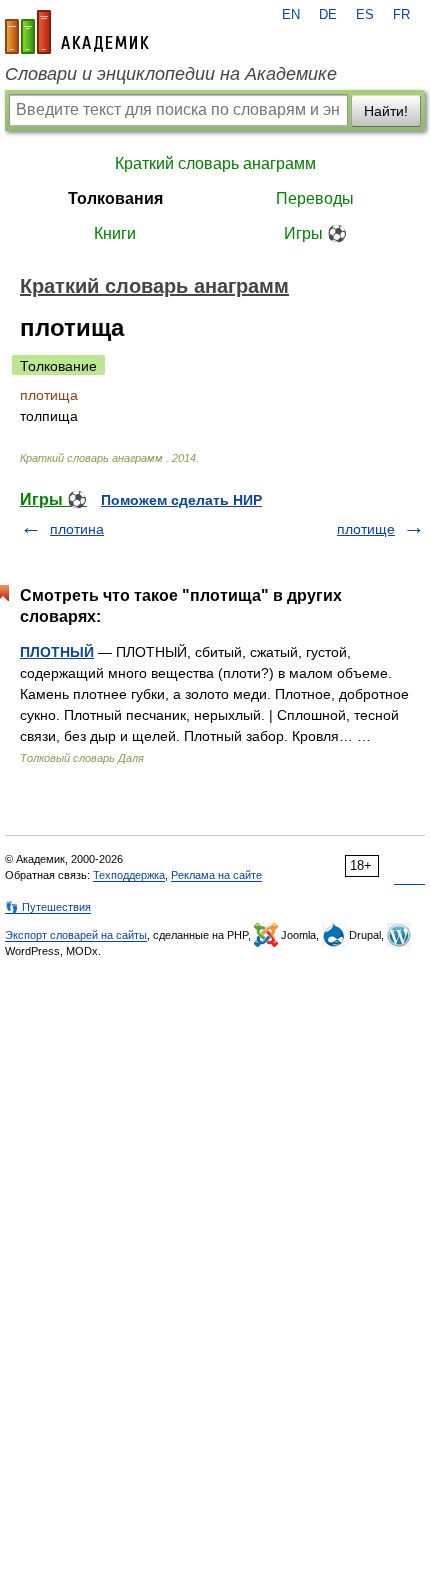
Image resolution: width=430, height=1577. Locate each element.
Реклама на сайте (216, 875)
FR (401, 15)
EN (291, 15)
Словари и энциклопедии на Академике (171, 74)
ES (365, 15)
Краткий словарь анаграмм (215, 163)
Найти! (386, 111)
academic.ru (77, 32)
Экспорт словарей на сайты (76, 935)
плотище (366, 529)
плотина (77, 529)
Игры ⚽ (315, 233)
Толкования (115, 198)
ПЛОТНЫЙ (57, 652)
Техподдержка (129, 875)
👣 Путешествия (48, 907)
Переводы (315, 198)
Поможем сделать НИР (181, 500)
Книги (115, 233)
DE (328, 15)
